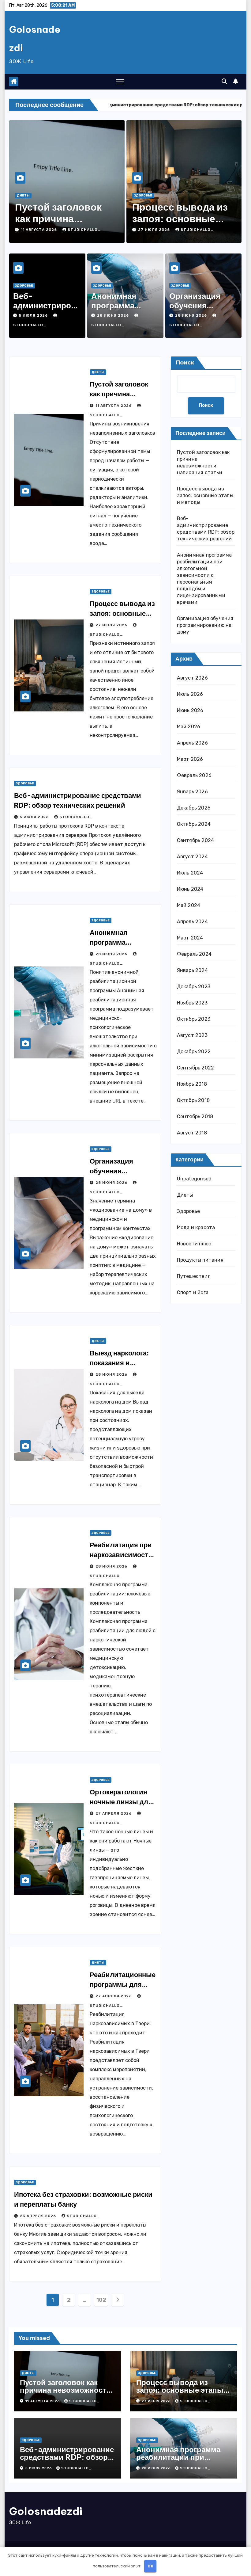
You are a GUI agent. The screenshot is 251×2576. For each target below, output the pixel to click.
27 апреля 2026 (114, 1813)
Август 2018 (192, 1133)
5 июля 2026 (34, 315)
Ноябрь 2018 (192, 1084)
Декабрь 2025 (194, 808)
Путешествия (194, 1276)
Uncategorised (194, 1179)
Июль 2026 (190, 694)
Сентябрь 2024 (196, 840)
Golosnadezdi (46, 2511)
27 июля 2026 (155, 230)
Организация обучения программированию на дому (205, 625)
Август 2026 (192, 678)
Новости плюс (194, 1244)
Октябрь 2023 (194, 1019)
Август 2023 (192, 1035)
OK (150, 2566)
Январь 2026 (192, 792)
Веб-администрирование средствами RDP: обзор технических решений (67, 2457)
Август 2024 (192, 857)
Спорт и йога (193, 1292)
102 (101, 2300)
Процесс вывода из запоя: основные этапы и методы (180, 219)
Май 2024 (189, 905)
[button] (224, 82)
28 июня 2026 (114, 315)
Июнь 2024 (190, 889)
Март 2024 (190, 938)
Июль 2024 (190, 873)
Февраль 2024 (194, 954)
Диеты (23, 196)
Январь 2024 (192, 970)
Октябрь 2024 (194, 824)
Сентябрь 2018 (195, 1117)
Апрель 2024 (192, 922)
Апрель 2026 (192, 743)
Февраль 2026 (194, 775)
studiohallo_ (84, 230)
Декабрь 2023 (194, 987)
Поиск (185, 363)
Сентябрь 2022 (196, 1068)
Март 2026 (190, 759)
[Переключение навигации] (120, 82)
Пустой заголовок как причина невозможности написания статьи (65, 2390)
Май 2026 (189, 727)
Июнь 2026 (190, 710)
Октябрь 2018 (193, 1100)
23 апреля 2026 (39, 2216)
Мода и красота (196, 1227)
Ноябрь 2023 (192, 1003)
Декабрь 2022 (194, 1052)
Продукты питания (200, 1260)
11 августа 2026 (39, 230)
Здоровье (143, 196)
